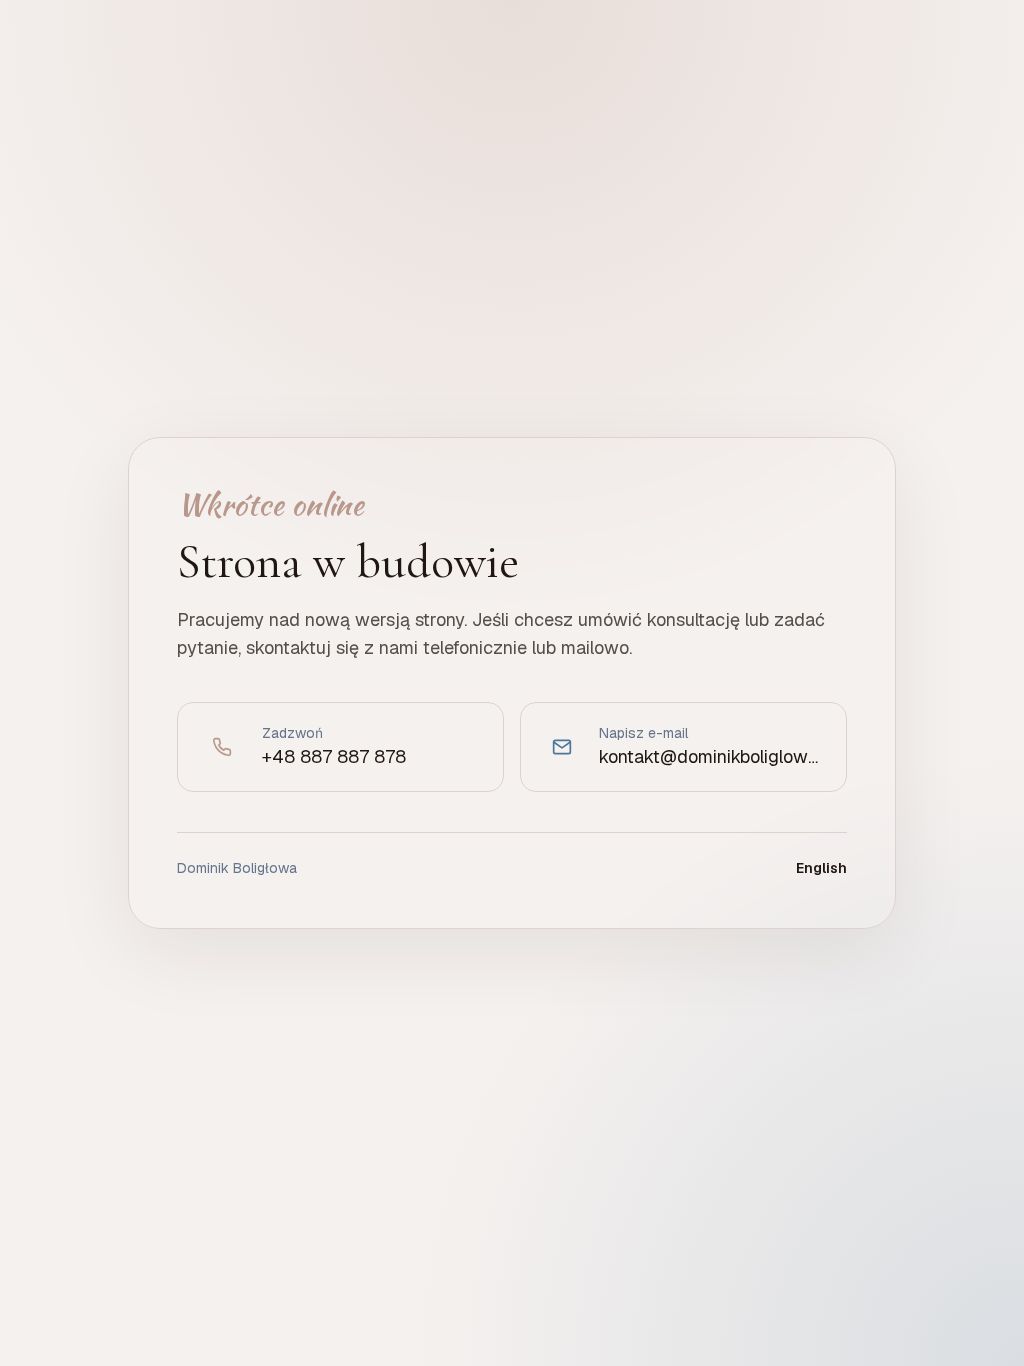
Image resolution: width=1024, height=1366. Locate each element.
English (821, 868)
